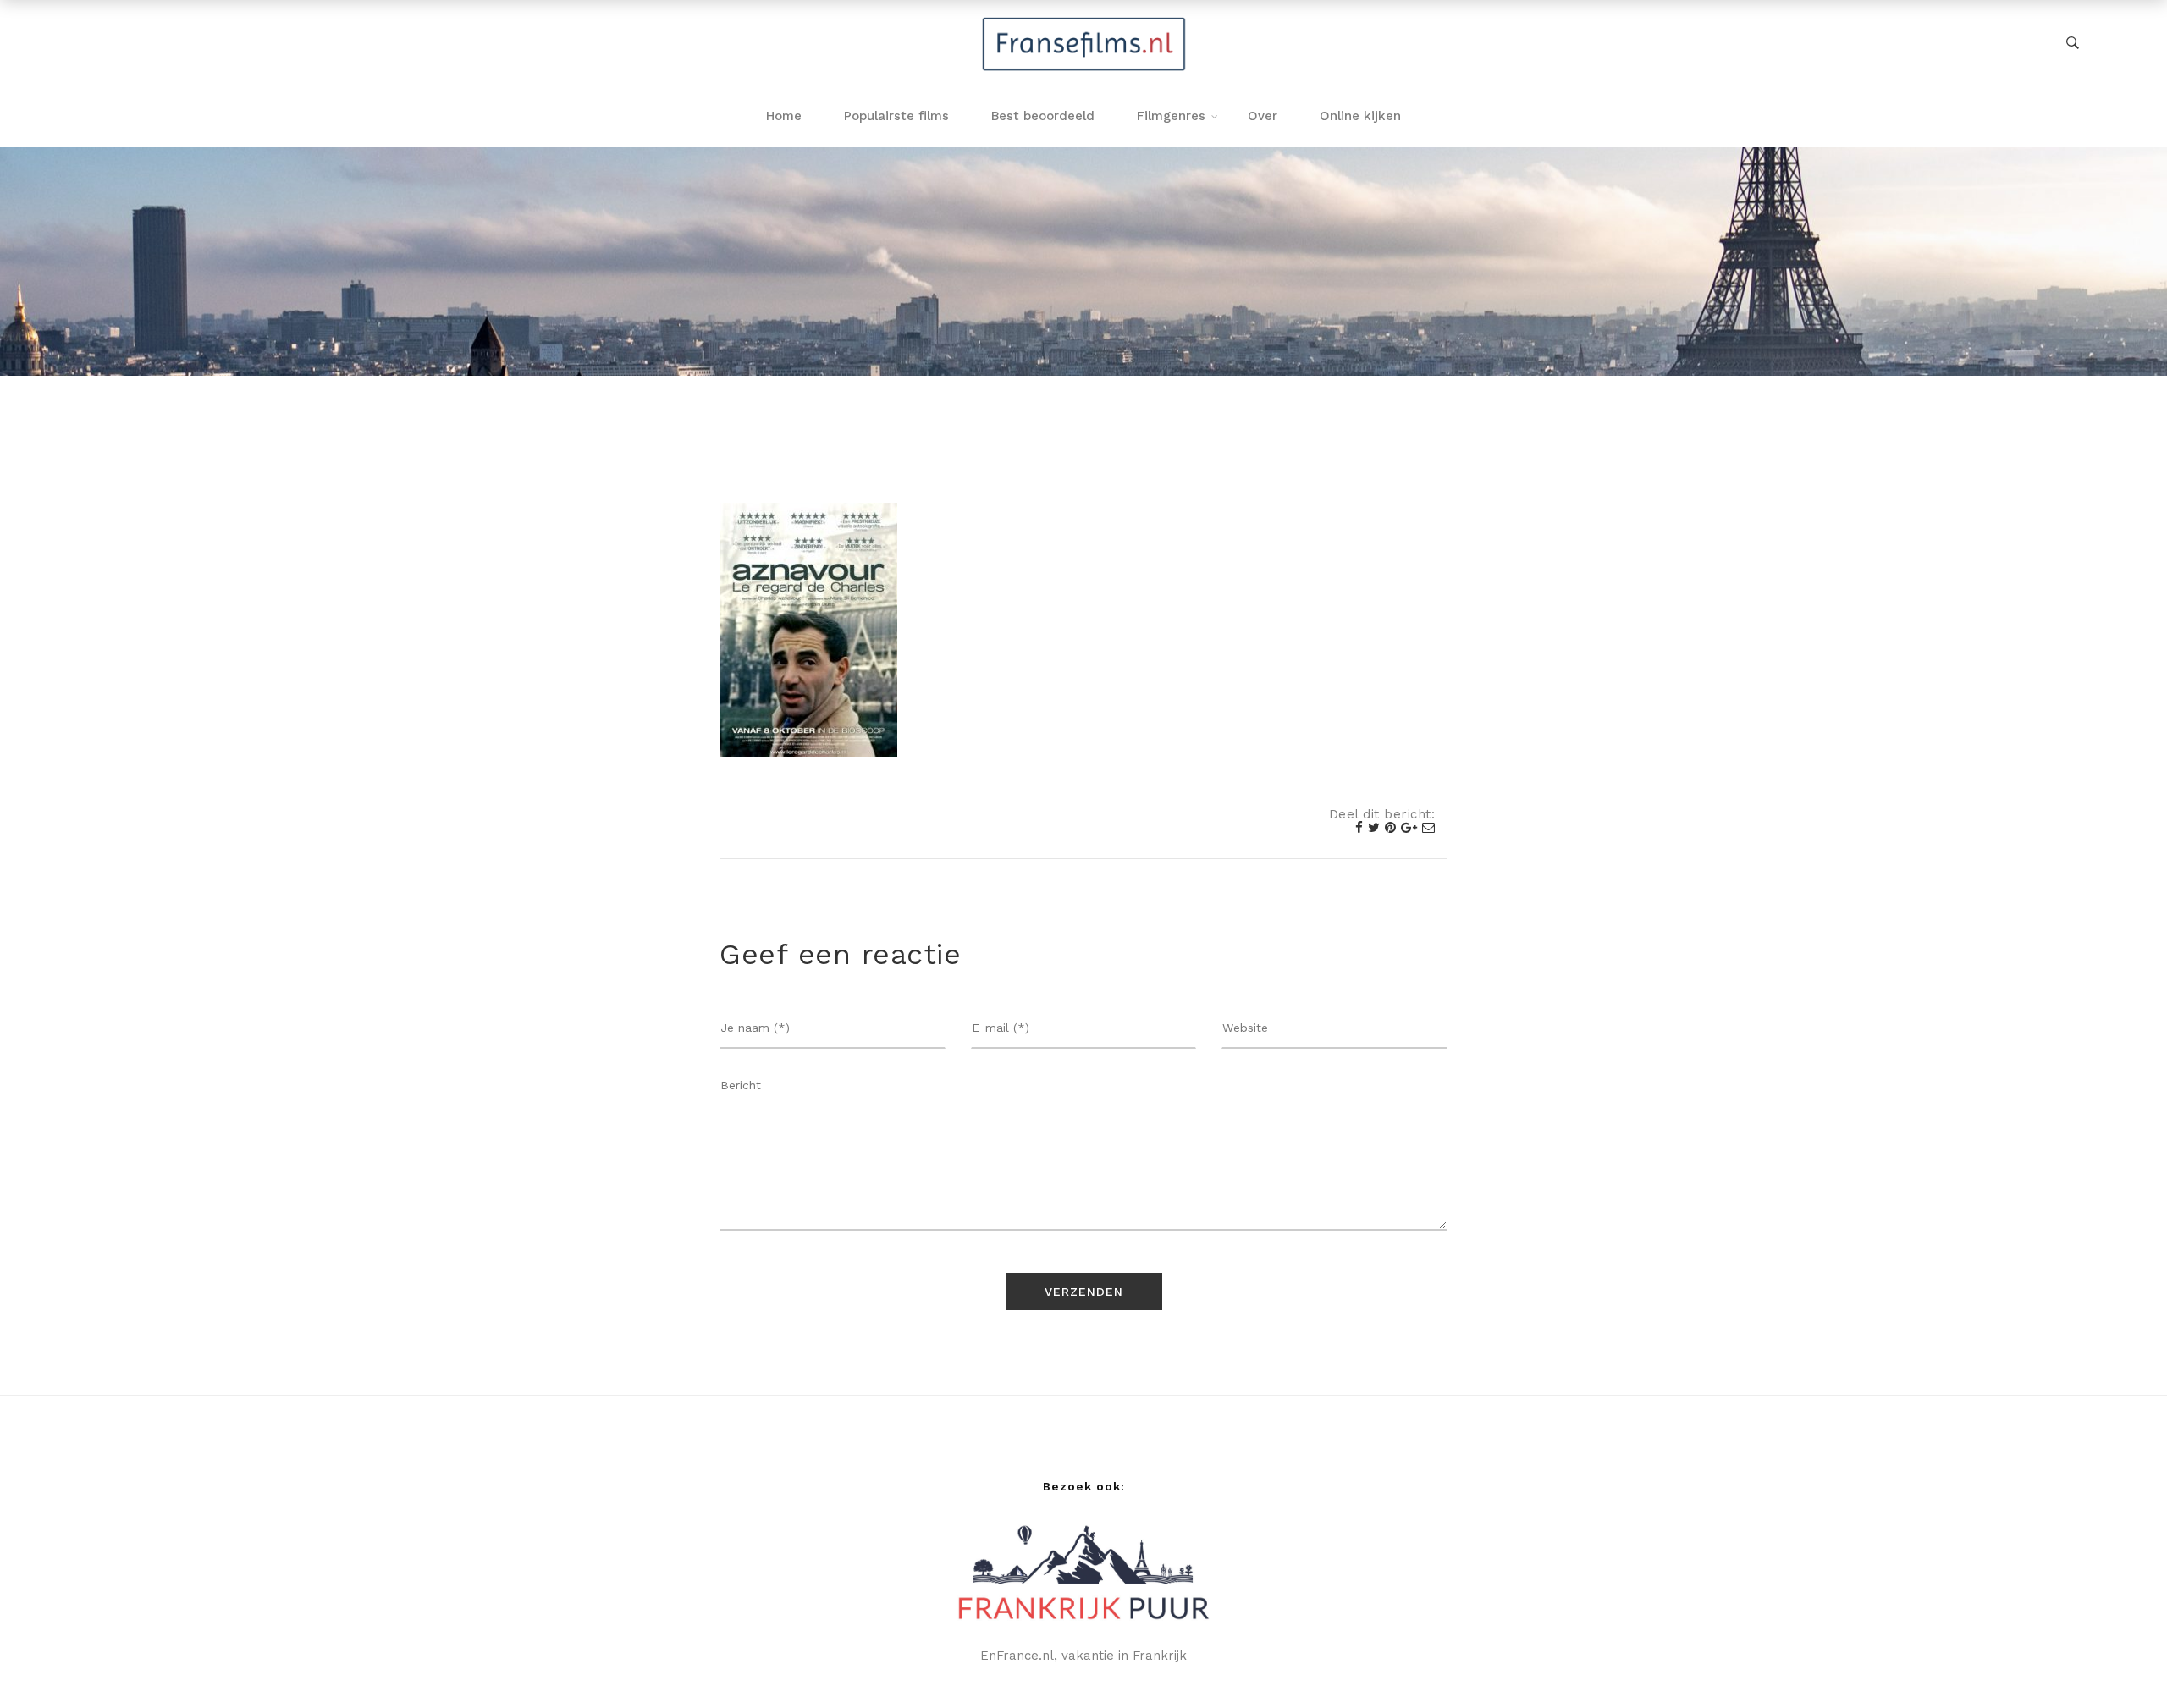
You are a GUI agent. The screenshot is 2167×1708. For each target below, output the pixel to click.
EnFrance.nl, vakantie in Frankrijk (1083, 1656)
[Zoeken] (2073, 43)
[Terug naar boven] (2120, 1661)
